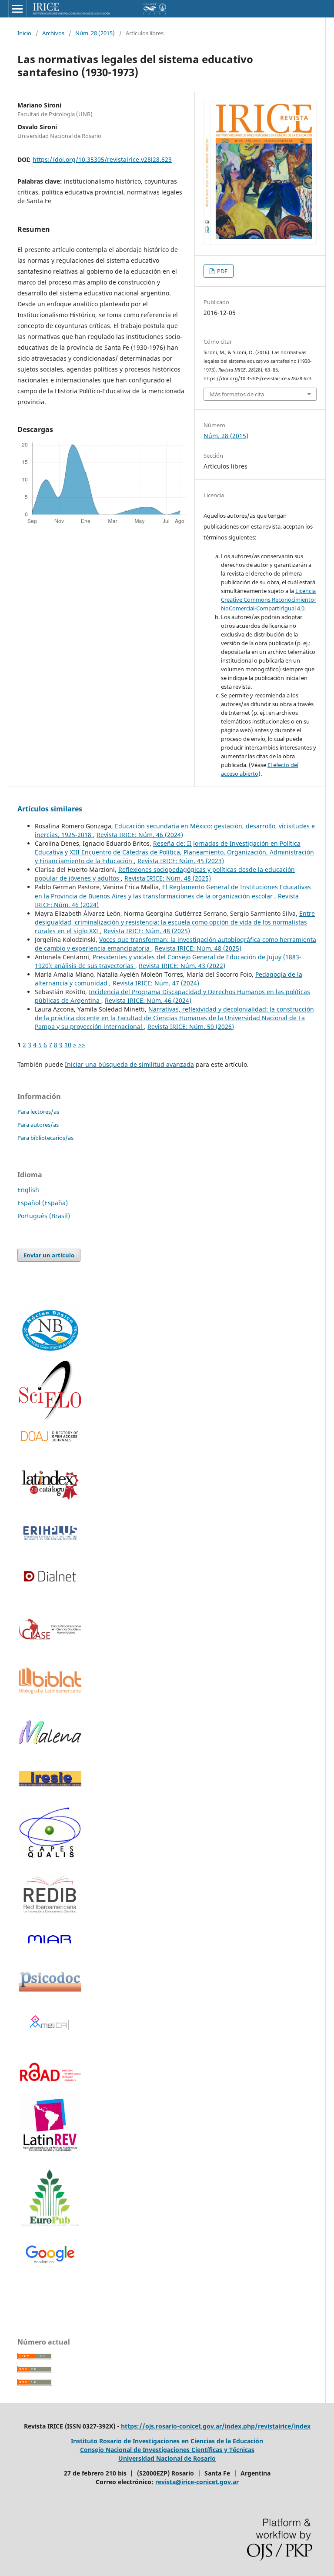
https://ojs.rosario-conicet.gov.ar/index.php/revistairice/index (216, 2426)
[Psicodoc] (50, 1989)
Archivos (53, 33)
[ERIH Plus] (50, 1533)
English (28, 1190)
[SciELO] (50, 1390)
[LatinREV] (50, 2124)
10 (68, 1045)
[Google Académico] (50, 2255)
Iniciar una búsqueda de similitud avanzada (129, 1064)
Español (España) (43, 1203)
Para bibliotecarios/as (45, 1138)
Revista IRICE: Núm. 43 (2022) (182, 966)
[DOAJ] (50, 1437)
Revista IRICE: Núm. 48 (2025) (168, 878)
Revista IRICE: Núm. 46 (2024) (140, 835)
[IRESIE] (50, 1784)
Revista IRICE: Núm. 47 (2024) (156, 983)
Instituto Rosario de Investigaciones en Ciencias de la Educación (167, 2441)
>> (82, 1045)
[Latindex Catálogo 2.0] (50, 1485)
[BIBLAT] (50, 1691)
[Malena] (50, 1742)
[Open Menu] (17, 9)
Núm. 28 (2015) (95, 33)
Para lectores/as (38, 1112)
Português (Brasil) (44, 1216)
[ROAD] (50, 2087)
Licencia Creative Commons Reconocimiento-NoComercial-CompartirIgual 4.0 (268, 600)
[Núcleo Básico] (50, 1330)
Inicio (24, 33)
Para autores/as (38, 1125)
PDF (222, 271)
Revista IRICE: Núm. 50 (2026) (191, 1027)
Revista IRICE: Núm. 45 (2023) (181, 861)
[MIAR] (50, 1939)
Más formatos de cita (237, 394)
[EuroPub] (50, 2199)
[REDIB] (50, 1918)
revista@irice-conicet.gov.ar (197, 2482)
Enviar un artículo (49, 1255)
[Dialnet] (50, 1589)
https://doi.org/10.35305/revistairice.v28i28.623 (102, 159)
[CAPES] (50, 1857)
